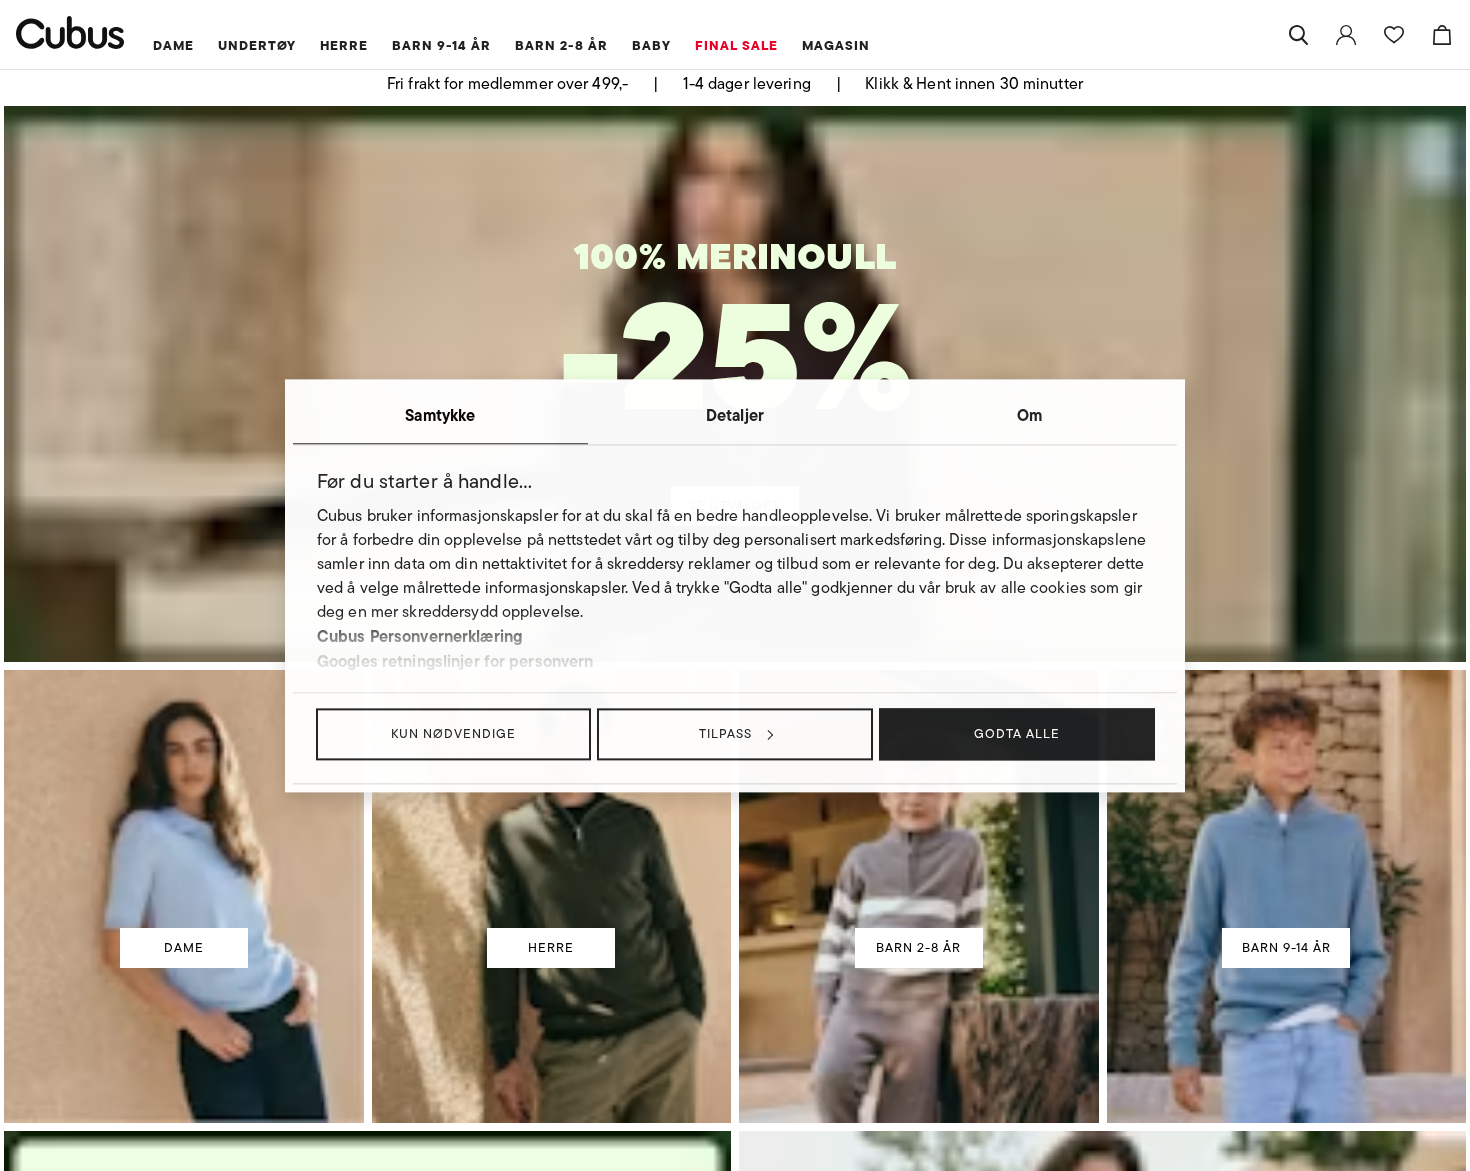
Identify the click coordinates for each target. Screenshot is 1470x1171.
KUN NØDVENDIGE (453, 733)
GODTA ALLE (1017, 733)
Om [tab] (1029, 415)
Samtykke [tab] (440, 415)
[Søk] (1298, 35)
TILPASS (725, 733)
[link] (1346, 35)
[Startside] (70, 32)
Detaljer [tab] (735, 415)
